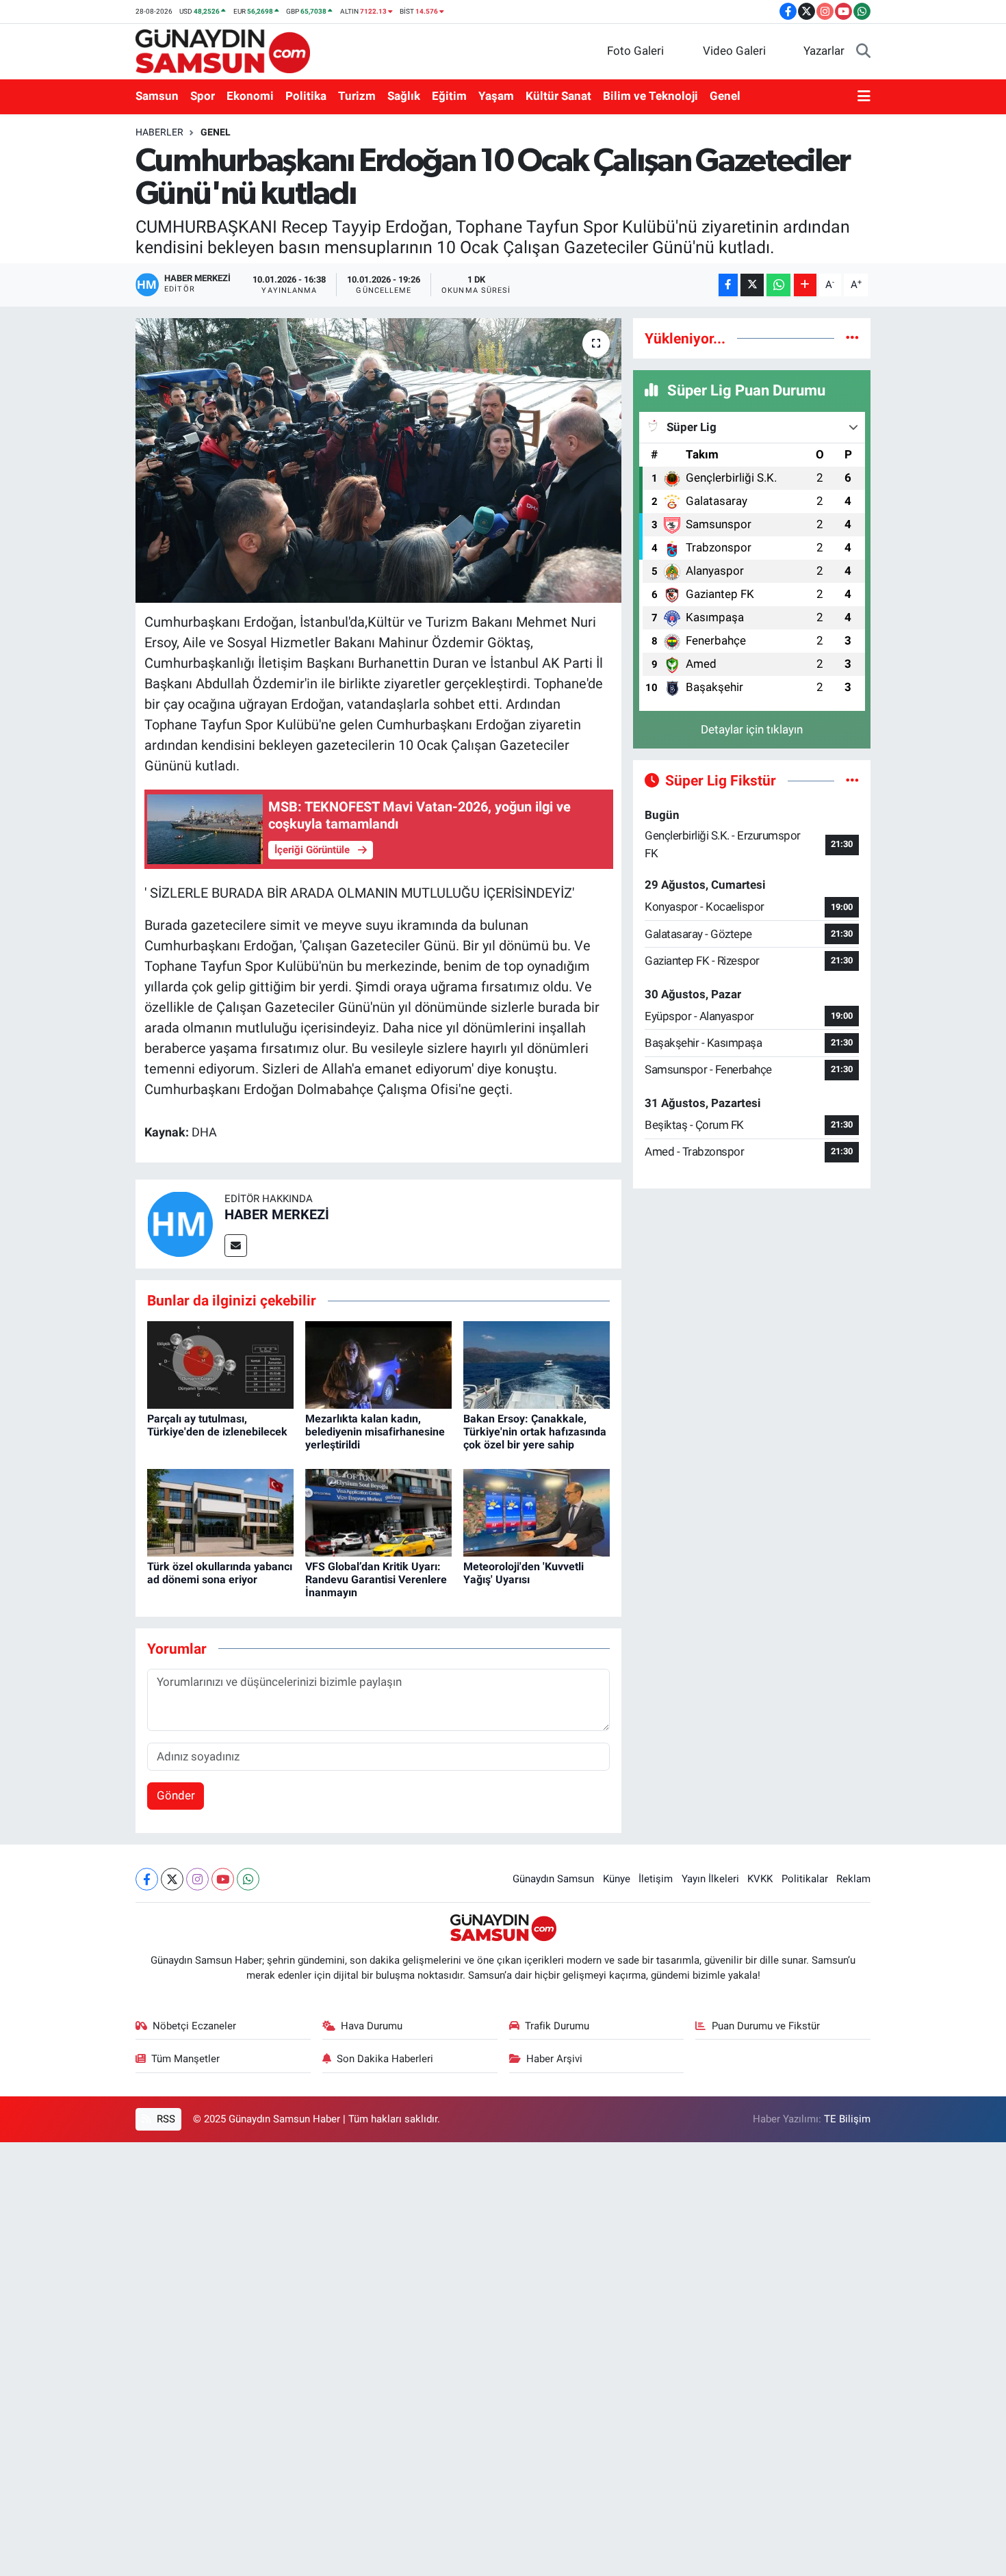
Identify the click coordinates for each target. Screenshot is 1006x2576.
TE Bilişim (847, 2119)
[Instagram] (197, 1879)
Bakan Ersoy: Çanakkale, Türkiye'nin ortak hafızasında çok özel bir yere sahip (535, 1432)
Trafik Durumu (557, 2026)
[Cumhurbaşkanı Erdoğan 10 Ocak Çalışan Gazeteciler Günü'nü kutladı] (379, 460)
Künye (617, 1879)
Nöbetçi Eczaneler (194, 2026)
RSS (165, 2119)
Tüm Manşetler (185, 2059)
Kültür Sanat (558, 96)
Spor (203, 96)
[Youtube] (223, 1879)
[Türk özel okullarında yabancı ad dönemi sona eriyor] (220, 1512)
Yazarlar (824, 51)
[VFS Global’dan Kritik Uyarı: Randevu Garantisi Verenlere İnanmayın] (378, 1512)
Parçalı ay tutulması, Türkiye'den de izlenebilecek (217, 1425)
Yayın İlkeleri (710, 1879)
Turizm (357, 96)
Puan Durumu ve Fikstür (766, 2026)
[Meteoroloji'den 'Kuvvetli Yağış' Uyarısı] (537, 1512)
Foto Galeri (635, 51)
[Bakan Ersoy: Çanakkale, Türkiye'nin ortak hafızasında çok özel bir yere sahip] (537, 1364)
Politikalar (805, 1879)
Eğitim (449, 96)
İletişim (656, 1879)
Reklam (853, 1879)
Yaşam (496, 96)
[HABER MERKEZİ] (180, 1223)
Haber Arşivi (554, 2059)
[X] (172, 1879)
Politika (306, 96)
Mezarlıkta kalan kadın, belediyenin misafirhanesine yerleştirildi (375, 1432)
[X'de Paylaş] (752, 285)
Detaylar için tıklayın (752, 729)
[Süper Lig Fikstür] (852, 780)
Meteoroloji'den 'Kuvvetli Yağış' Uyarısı (524, 1573)
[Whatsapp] (248, 1879)
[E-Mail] (236, 1246)
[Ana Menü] (864, 96)
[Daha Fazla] (805, 285)
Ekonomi (250, 96)
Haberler (159, 132)
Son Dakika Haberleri (385, 2059)
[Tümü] (852, 338)
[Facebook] (147, 1879)
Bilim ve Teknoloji (650, 96)
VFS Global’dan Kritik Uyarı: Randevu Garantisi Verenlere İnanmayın (376, 1579)
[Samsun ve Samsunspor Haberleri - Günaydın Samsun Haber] (223, 50)
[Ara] (863, 51)
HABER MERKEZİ (277, 1214)
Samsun (157, 96)
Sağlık (404, 96)
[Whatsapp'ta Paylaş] (778, 285)
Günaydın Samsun (553, 1879)
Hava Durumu (372, 2026)
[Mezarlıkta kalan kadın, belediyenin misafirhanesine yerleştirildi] (378, 1364)
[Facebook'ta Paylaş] (728, 285)
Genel (725, 96)
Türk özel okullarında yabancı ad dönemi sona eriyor (220, 1573)
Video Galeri (734, 51)
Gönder (176, 1795)
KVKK (760, 1879)
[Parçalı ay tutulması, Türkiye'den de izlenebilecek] (220, 1364)
